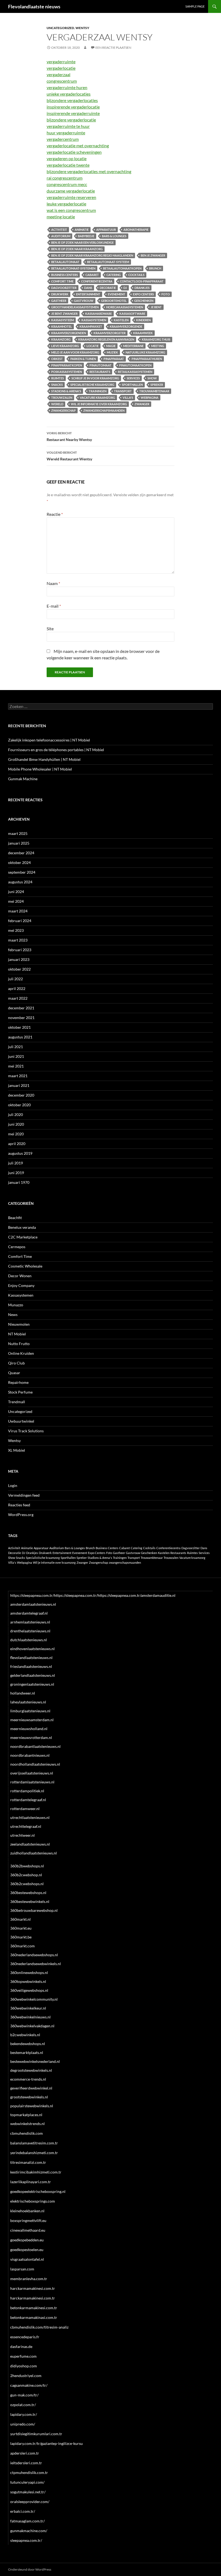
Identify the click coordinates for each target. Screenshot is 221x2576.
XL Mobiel (17, 1450)
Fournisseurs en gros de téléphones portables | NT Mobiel (56, 750)
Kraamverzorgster (110, 333)
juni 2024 (16, 892)
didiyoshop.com (24, 2366)
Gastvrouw (84, 301)
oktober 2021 (19, 1027)
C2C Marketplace (23, 1237)
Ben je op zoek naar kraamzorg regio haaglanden (92, 255)
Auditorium (61, 236)
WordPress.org (21, 1515)
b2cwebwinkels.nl (25, 2035)
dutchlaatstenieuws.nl (29, 1640)
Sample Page (195, 6)
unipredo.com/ (23, 2424)
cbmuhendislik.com (27, 2133)
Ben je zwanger (153, 255)
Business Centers (65, 275)
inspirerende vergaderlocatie (73, 107)
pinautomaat (101, 365)
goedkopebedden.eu (27, 2240)
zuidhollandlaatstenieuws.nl (34, 1853)
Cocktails (136, 275)
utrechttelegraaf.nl (26, 1826)
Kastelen (121, 320)
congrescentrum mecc (67, 184)
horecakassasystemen (125, 307)
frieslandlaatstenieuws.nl (31, 1666)
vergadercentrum (63, 139)
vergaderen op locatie (67, 158)
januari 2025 (19, 843)
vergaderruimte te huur (68, 126)
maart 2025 (18, 833)
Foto (166, 294)
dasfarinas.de (21, 2346)
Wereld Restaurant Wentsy (69, 456)
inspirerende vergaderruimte (73, 113)
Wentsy (82, 28)
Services (133, 378)
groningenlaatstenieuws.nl (32, 1684)
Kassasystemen (21, 1295)
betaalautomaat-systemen (73, 268)
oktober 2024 (19, 862)
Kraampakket (91, 326)
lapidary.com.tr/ (24, 2414)
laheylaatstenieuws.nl (28, 1702)
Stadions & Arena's (66, 391)
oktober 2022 (19, 969)
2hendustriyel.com (26, 2376)
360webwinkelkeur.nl (28, 2008)
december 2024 (21, 853)
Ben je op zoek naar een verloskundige (82, 242)
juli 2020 (15, 1114)
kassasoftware (132, 314)
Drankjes (142, 288)
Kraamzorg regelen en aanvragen (106, 339)
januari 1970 (19, 1182)
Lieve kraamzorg (65, 346)
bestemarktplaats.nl (27, 2052)
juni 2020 (16, 1124)
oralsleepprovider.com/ (30, 2502)
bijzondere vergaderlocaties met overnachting (89, 171)
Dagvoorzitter (64, 288)
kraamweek (143, 333)
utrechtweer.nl (23, 1835)
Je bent (156, 307)
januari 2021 (19, 1085)
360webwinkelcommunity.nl (34, 1999)
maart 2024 (18, 911)
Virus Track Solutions (26, 1431)
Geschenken (144, 301)
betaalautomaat (65, 262)
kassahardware (99, 314)
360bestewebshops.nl (28, 1893)
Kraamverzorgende (126, 326)
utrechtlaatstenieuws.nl (30, 1817)
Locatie (93, 346)
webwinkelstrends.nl (27, 2124)
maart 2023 (18, 940)
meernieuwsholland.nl (29, 1729)
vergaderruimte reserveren (71, 197)
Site (50, 629)
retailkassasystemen (135, 372)
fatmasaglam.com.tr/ (27, 2521)
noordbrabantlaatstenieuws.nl (35, 1746)
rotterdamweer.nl (25, 1809)
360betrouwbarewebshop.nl (34, 1910)
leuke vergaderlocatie (66, 204)
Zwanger (142, 404)
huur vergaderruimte (66, 133)
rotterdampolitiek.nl (27, 1791)
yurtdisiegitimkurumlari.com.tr (36, 2434)
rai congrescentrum (65, 178)
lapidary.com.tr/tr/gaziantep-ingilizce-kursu (46, 2443)
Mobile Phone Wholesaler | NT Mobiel (40, 769)
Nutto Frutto (19, 1344)
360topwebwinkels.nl (28, 1981)
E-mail (54, 606)
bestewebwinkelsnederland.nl (35, 2061)
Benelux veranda (22, 1227)
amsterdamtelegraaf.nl (29, 1613)
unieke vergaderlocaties (69, 94)
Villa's (128, 398)
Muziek (112, 352)
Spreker (157, 385)
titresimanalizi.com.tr (28, 2162)
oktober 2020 (19, 1105)
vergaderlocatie (61, 68)
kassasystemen (94, 320)
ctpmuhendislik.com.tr (29, 2472)
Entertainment (88, 294)
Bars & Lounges (114, 236)
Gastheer (59, 301)
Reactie (55, 514)
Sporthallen (132, 385)
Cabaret (92, 275)
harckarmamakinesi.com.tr (33, 2288)
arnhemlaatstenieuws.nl (30, 1622)
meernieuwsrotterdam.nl (31, 1737)
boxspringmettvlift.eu (28, 2220)
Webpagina (150, 398)
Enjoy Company (21, 1285)
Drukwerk (60, 294)
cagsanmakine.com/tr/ (29, 2385)
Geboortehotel (114, 301)
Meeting (158, 346)
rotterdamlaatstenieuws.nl (32, 1782)
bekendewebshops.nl (28, 2044)
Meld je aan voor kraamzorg (75, 352)
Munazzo (16, 1305)
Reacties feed (19, 1505)
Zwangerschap (63, 410)
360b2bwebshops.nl (27, 1866)
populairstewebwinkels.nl (32, 2106)
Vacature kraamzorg (97, 398)
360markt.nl (20, 1919)
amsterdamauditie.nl (158, 1595)
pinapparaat (114, 359)
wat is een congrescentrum (71, 210)
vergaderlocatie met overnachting (78, 146)
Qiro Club (16, 1363)
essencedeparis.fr (25, 2337)
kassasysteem (63, 320)
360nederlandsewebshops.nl (34, 1955)
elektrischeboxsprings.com (33, 2201)
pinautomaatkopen (135, 365)
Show (152, 378)
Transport (123, 391)
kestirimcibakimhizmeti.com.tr (36, 2172)
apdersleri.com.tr (25, 2453)
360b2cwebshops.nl (27, 1884)
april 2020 (17, 1144)
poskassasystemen (67, 372)
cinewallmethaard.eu (28, 2230)
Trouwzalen (62, 398)
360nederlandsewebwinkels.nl (36, 1964)
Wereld (57, 404)
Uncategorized (60, 28)
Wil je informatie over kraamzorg (99, 404)
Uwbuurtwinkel (21, 1421)
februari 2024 (20, 921)
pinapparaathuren (147, 359)
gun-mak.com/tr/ (24, 2395)
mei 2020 (16, 1134)
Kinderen (143, 320)
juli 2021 (15, 1047)
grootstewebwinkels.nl (29, 2097)
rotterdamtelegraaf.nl (28, 1800)
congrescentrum (62, 81)
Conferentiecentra (97, 281)
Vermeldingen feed (24, 1495)
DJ (125, 288)
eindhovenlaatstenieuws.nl (32, 1649)
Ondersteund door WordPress (30, 2569)
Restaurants (100, 372)
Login (13, 1485)
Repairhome (18, 1382)
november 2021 (21, 1018)
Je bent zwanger (64, 314)
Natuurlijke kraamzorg (145, 352)
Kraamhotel (62, 326)
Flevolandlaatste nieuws (34, 6)
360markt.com (23, 1946)
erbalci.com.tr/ (23, 2511)
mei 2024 (16, 901)
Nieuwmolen (19, 1324)
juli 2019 (15, 1163)
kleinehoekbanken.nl (27, 2211)
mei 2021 (16, 1066)
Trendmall (17, 1402)
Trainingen (98, 391)
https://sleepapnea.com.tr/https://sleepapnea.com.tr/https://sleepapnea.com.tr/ (76, 1595)
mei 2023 (16, 930)
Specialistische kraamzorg (92, 385)
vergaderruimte (61, 62)
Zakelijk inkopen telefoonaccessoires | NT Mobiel (49, 740)
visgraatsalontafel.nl (27, 2259)
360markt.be (21, 1937)
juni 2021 (16, 1056)
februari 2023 (20, 950)
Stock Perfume (20, 1392)
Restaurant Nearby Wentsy (69, 436)
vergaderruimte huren (67, 87)
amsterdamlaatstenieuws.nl (33, 1604)
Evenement (117, 294)
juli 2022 (15, 979)
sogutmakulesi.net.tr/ (28, 2492)
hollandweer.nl (23, 1693)
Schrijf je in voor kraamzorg (95, 378)
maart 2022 (18, 998)
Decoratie (108, 288)
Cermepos (17, 1247)
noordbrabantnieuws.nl (30, 1755)
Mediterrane (133, 346)
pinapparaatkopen (67, 365)
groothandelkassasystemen (75, 307)
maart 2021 (18, 1076)
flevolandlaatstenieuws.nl (31, 1658)
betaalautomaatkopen (122, 268)
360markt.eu (21, 1928)
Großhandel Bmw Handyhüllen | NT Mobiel (44, 759)
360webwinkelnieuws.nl (30, 2017)
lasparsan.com (22, 2269)
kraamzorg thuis (156, 339)
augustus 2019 (20, 1153)
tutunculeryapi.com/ (27, 2482)
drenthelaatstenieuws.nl (30, 1631)
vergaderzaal (58, 74)
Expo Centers (143, 294)
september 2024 (22, 872)
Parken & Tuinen (83, 359)
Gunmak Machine (23, 779)
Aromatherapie (136, 230)
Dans (88, 288)
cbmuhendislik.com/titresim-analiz (39, 2327)
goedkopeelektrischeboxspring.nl (38, 2191)
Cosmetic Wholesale (25, 1266)
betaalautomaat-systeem (108, 262)
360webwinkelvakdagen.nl (32, 2026)
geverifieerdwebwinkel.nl (31, 2088)
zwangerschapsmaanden (104, 410)
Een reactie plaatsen (113, 48)
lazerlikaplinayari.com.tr (31, 2182)
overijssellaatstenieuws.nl (32, 1773)
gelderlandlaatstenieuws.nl (33, 1675)
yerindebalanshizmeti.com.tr (34, 2153)
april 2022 (17, 988)
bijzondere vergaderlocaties (72, 100)
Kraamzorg (61, 339)
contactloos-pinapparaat (142, 281)
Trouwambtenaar (154, 391)
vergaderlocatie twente (68, 165)
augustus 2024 (20, 882)
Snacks (57, 385)
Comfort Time (62, 281)
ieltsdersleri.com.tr (26, 2463)
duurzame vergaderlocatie (71, 191)
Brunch (155, 268)
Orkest (57, 359)
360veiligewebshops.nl (29, 1990)
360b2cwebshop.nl (26, 1875)
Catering (114, 275)
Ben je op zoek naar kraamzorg (77, 249)
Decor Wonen (20, 1276)
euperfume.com (23, 2356)
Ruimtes (58, 378)
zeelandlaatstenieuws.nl (30, 1844)
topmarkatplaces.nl (26, 2115)
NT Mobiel (17, 1334)
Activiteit (59, 230)
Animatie (82, 230)
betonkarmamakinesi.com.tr (34, 2308)
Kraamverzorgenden (69, 333)
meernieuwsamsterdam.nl (32, 1720)
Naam (53, 583)
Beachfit (15, 1218)
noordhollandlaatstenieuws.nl (35, 1764)
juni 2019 (16, 1173)
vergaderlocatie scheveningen (74, 152)
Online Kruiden (21, 1353)
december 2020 (21, 1095)
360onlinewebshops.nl (29, 1973)
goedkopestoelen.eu (27, 2250)
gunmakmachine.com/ (29, 2531)
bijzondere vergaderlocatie (71, 120)
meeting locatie (61, 217)
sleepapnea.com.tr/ (26, 2540)
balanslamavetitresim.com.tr (34, 2143)
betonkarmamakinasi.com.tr (34, 2317)
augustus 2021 (20, 1037)
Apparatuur (106, 230)
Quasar (14, 1373)
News (13, 1315)
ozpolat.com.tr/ (23, 2405)
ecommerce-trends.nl (28, 2079)
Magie (111, 346)
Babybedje (86, 236)
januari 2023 (19, 959)
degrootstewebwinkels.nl (31, 2070)
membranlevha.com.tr (29, 2279)
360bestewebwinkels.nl (30, 1901)
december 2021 (21, 1008)
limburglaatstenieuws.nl (30, 1711)
